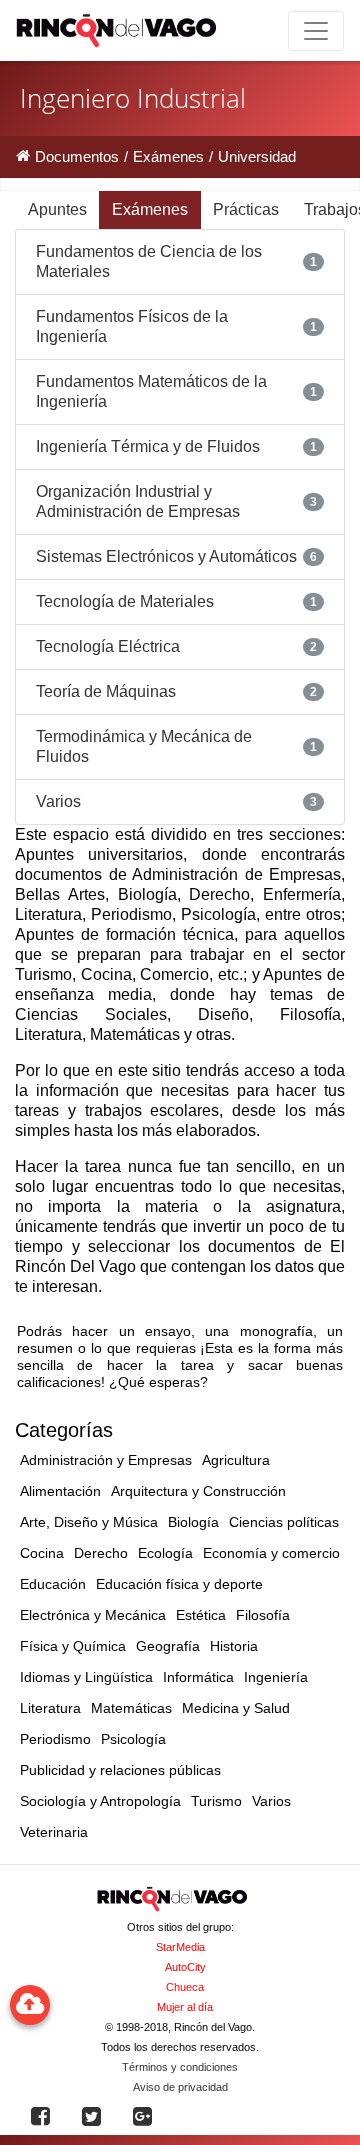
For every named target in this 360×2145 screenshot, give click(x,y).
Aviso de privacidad (180, 2087)
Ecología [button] (165, 1553)
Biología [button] (193, 1522)
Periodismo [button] (55, 1739)
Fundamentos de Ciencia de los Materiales (149, 261)
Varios (58, 801)
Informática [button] (198, 1677)
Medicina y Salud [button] (236, 1708)
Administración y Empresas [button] (106, 1460)
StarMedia (180, 1947)
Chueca (185, 1987)
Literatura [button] (50, 1708)
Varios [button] (271, 1801)
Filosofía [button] (263, 1615)
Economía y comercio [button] (271, 1553)
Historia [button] (234, 1646)
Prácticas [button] (246, 209)
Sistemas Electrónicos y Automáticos (166, 556)
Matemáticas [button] (131, 1708)
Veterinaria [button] (54, 1832)
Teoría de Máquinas (106, 691)
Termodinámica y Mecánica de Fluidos (144, 746)
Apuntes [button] (57, 209)
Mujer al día (185, 2007)
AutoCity (185, 1967)
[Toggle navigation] (316, 31)
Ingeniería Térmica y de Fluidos (148, 446)
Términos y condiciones (180, 2067)
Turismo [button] (216, 1801)
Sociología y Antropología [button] (100, 1801)
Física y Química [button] (73, 1646)
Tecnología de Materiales (125, 601)
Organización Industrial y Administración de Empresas (138, 501)
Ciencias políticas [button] (284, 1522)
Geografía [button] (168, 1646)
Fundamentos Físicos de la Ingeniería (132, 326)
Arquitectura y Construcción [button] (198, 1491)
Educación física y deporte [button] (179, 1584)
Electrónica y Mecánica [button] (93, 1615)
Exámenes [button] (150, 209)
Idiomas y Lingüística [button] (86, 1677)
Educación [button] (53, 1584)
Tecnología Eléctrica (108, 646)
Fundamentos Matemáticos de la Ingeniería (151, 391)
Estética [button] (201, 1615)
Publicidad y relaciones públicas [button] (120, 1770)
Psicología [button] (133, 1739)
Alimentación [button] (60, 1491)
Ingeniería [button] (276, 1677)
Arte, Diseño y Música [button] (89, 1522)
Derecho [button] (101, 1553)
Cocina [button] (42, 1553)
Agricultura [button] (236, 1460)
